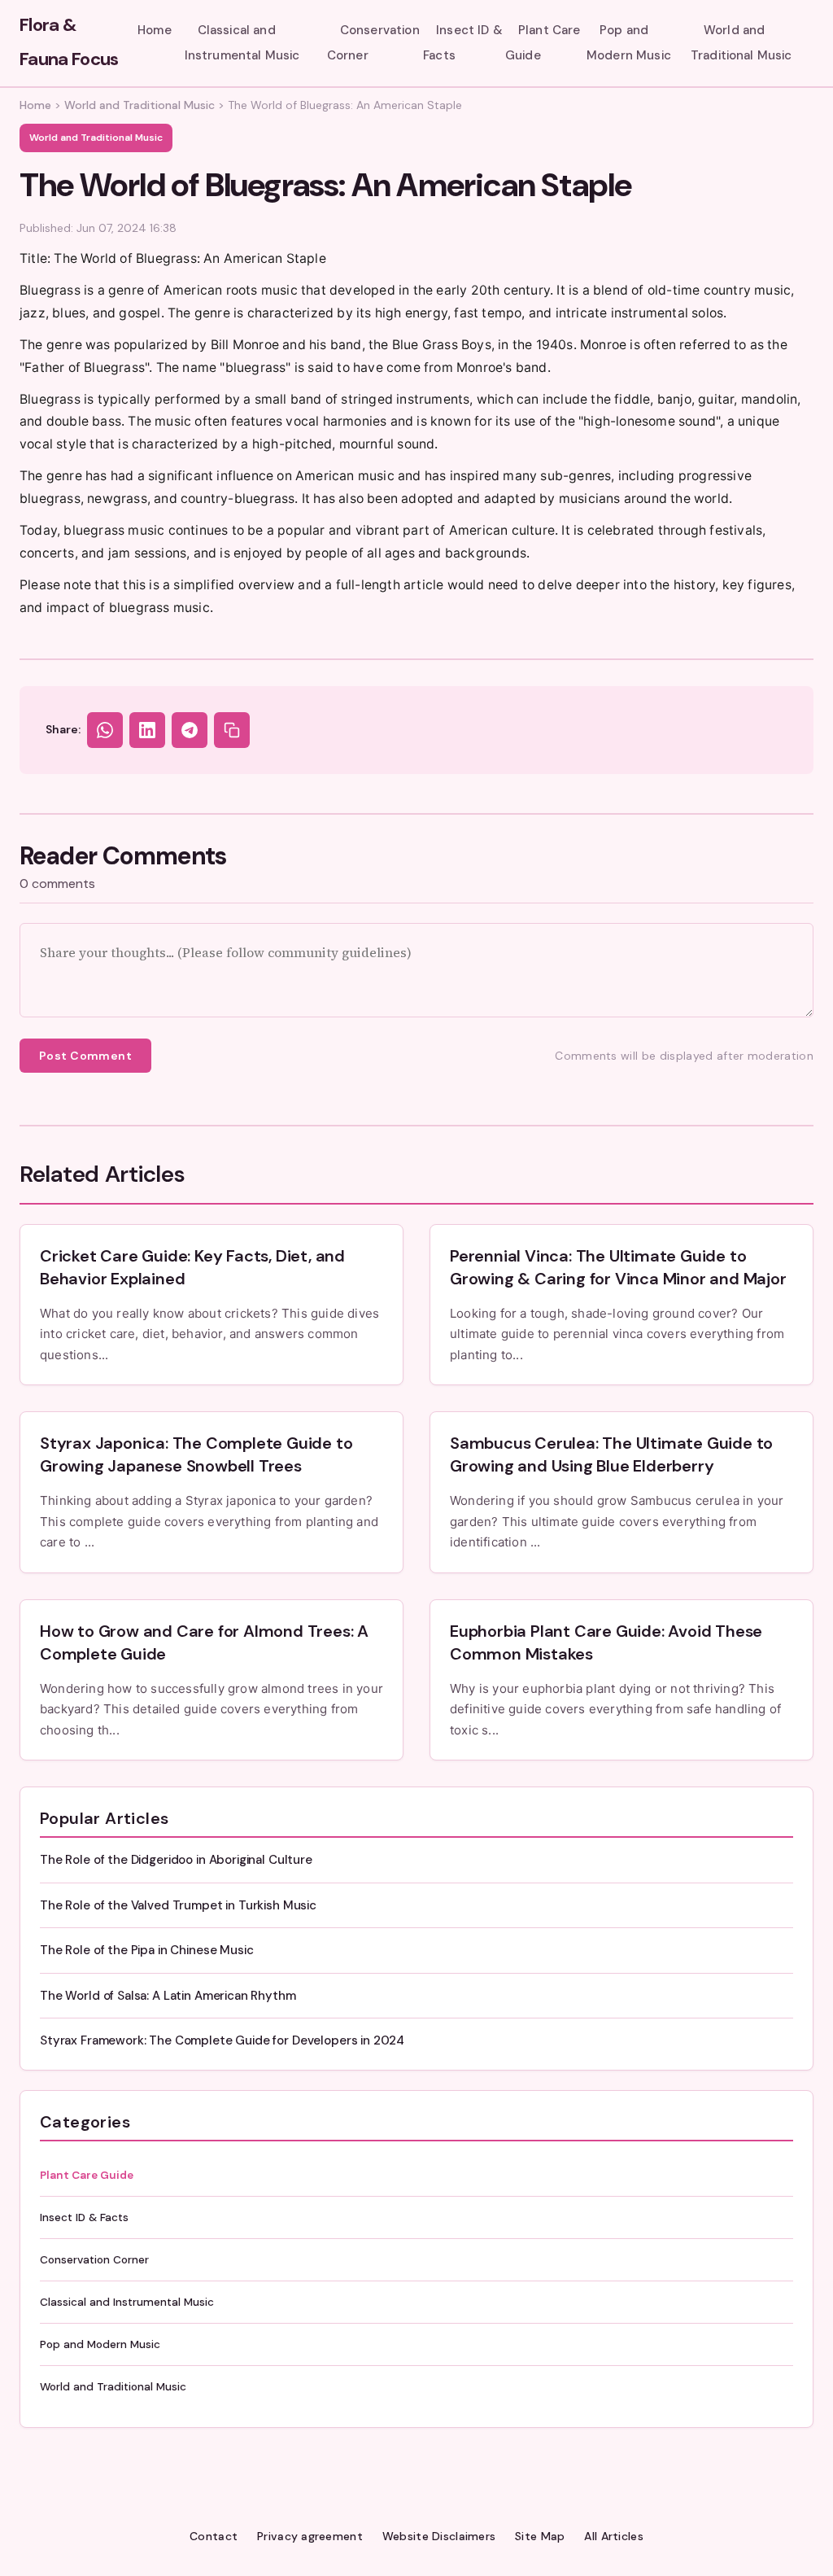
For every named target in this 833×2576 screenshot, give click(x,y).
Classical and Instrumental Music (242, 42)
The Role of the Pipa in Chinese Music (146, 1950)
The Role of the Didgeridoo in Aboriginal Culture (176, 1860)
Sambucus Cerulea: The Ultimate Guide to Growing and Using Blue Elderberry (611, 1454)
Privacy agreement (310, 2536)
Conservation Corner (373, 42)
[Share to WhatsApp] (105, 730)
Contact (214, 2536)
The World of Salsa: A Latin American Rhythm (168, 1996)
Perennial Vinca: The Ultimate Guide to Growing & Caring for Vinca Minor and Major (618, 1267)
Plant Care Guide (543, 42)
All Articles (613, 2536)
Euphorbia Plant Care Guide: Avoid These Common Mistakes (606, 1642)
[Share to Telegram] (190, 730)
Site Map (540, 2536)
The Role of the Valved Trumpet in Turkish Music (178, 1905)
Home (155, 30)
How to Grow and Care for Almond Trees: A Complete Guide (204, 1642)
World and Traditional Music (741, 42)
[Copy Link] (232, 730)
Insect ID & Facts (463, 42)
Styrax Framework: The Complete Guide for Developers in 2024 (222, 2040)
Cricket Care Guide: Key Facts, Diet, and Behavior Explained (192, 1267)
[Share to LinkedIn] (147, 730)
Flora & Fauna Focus (69, 42)
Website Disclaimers (439, 2536)
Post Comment (85, 1056)
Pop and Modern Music (629, 42)
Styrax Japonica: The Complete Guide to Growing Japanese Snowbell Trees (196, 1454)
